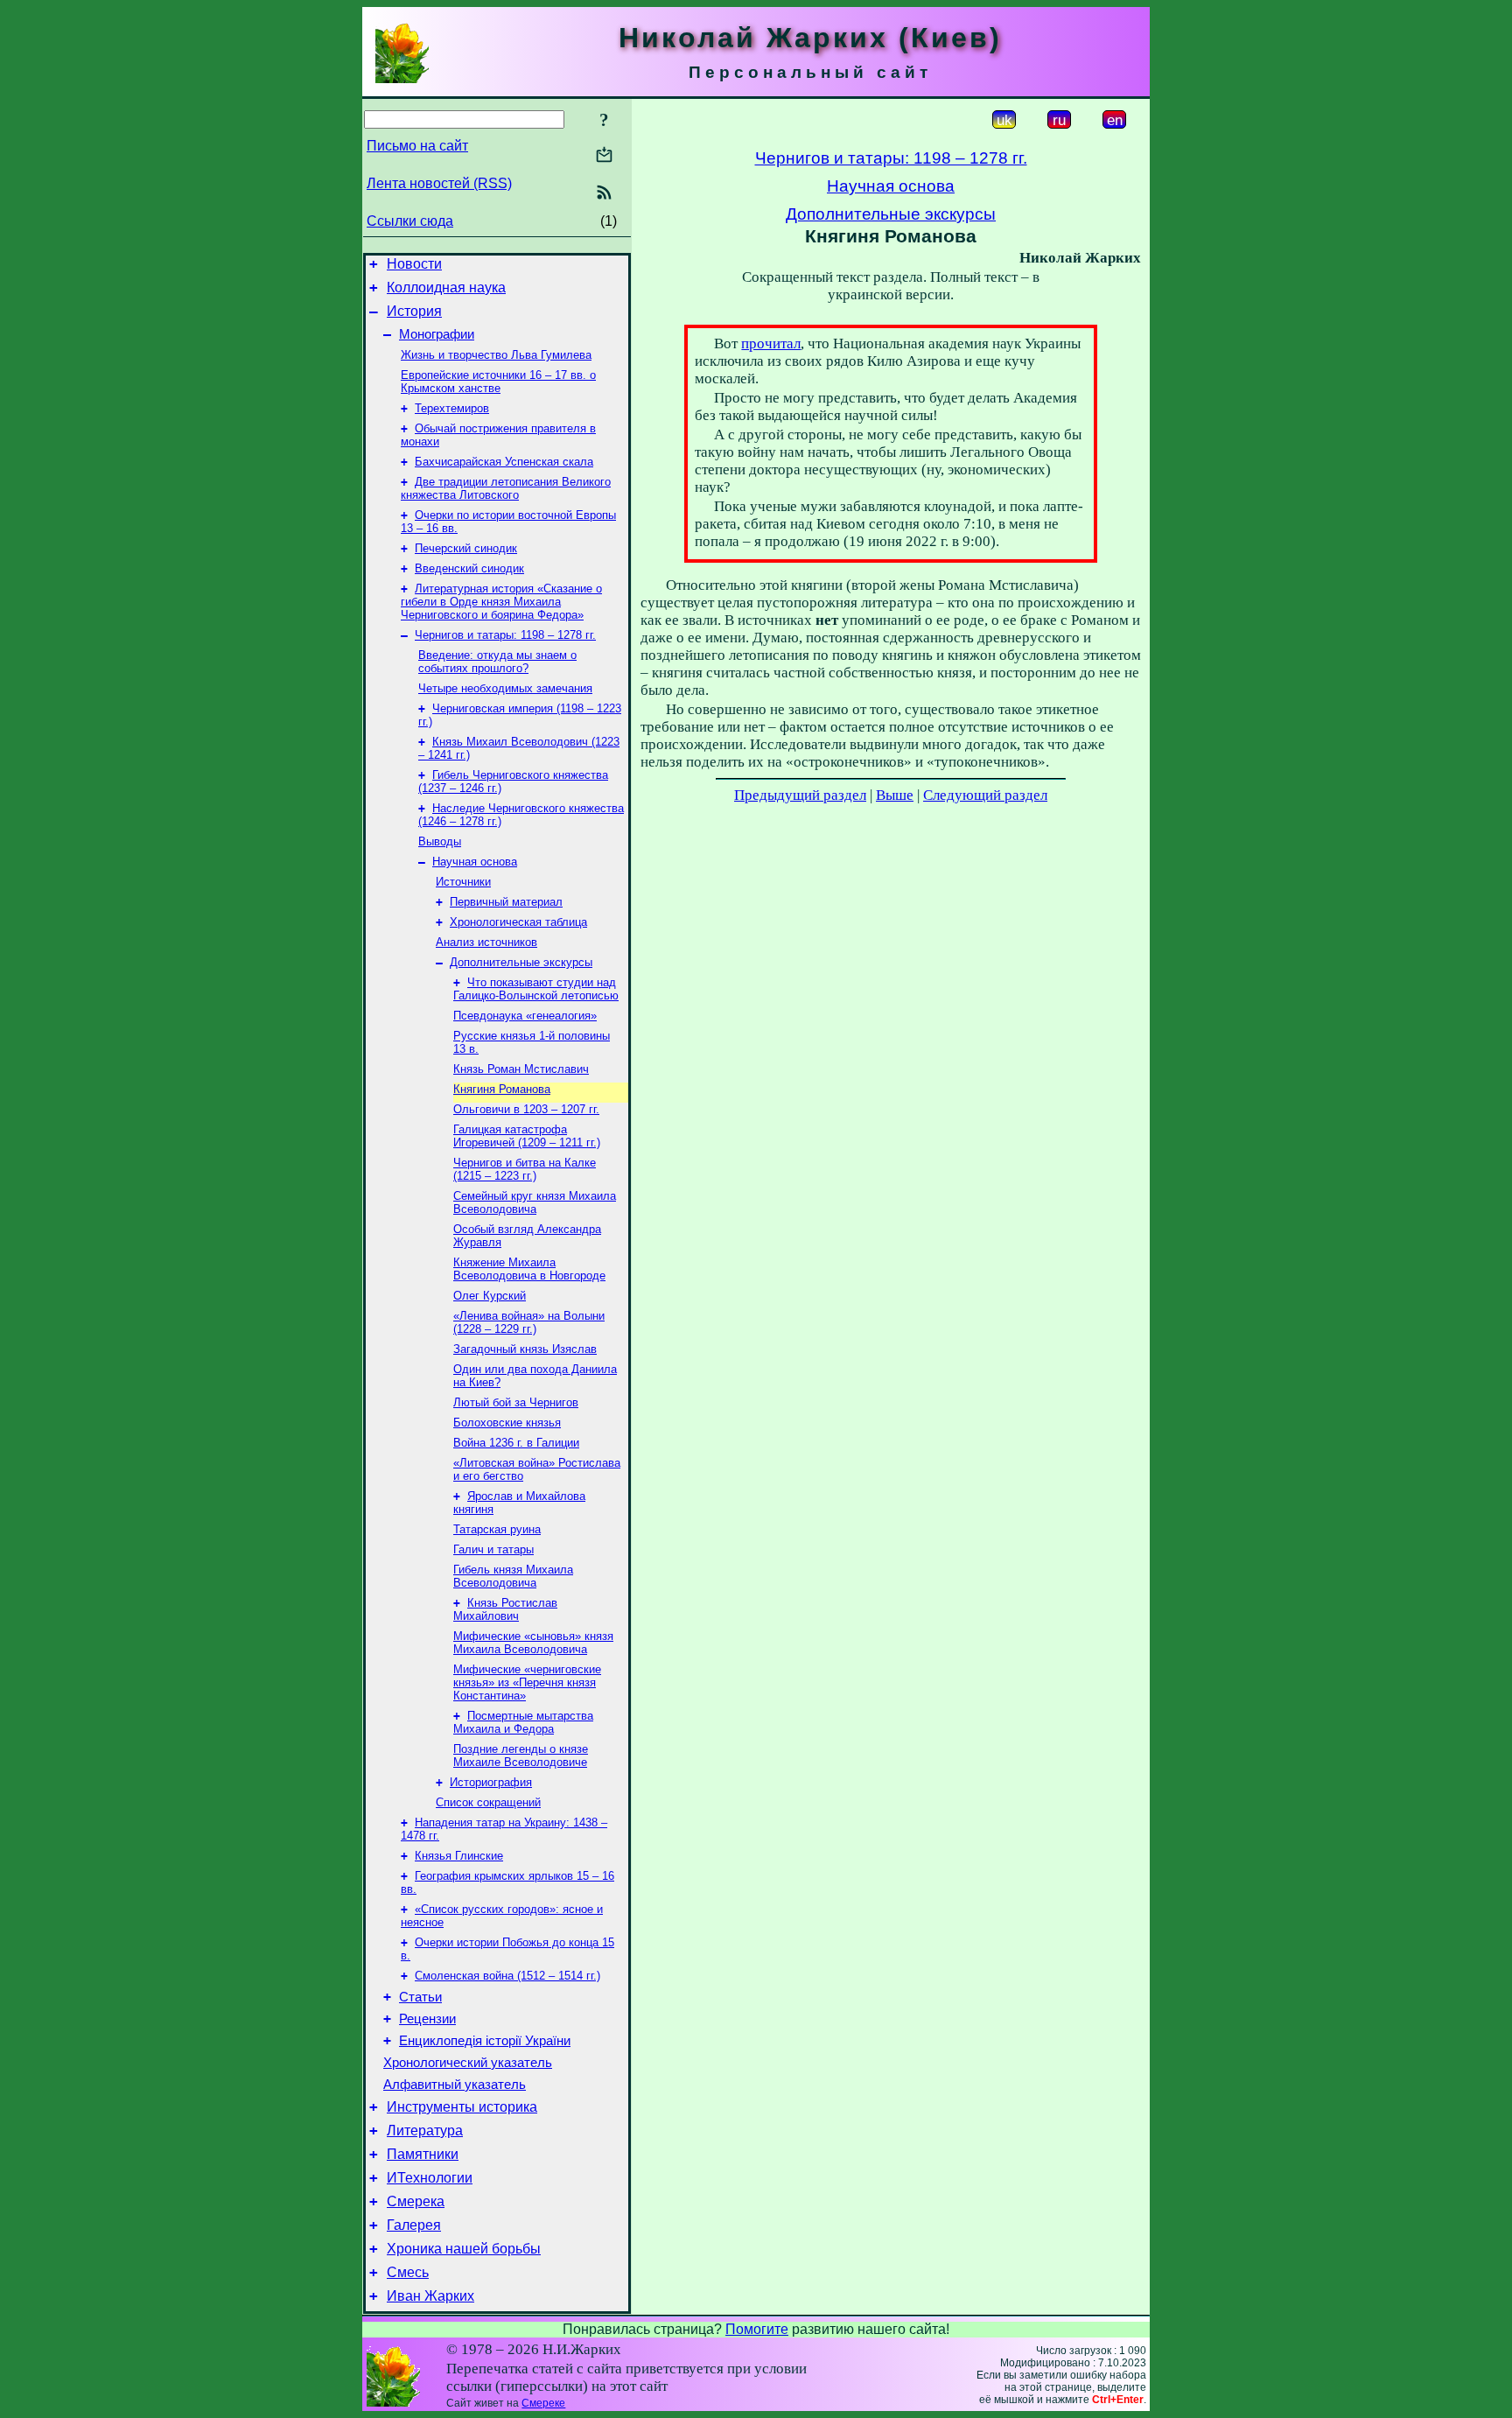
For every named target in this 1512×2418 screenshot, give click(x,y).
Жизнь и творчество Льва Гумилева (496, 355)
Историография (491, 1782)
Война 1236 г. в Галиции (516, 1443)
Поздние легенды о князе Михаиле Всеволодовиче (521, 1756)
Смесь (408, 2272)
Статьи (420, 1997)
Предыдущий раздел (800, 795)
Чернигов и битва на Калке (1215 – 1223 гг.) (525, 1169)
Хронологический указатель (468, 2063)
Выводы (440, 841)
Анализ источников (486, 942)
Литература (425, 2131)
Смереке (543, 2403)
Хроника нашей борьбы (464, 2249)
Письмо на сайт (417, 146)
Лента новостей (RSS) (439, 183)
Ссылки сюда (410, 221)
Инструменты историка (462, 2107)
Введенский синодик (469, 568)
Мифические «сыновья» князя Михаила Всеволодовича (533, 1643)
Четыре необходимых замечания (505, 688)
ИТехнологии (430, 2178)
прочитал (771, 343)
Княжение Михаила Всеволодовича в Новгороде (529, 1269)
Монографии (437, 334)
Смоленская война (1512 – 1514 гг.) (507, 1976)
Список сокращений (488, 1802)
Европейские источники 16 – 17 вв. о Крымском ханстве (498, 382)
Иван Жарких (430, 2296)
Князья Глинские (459, 1856)
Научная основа (475, 862)
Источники (463, 882)
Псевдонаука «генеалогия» (525, 1016)
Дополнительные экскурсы (521, 962)
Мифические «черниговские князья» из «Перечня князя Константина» (527, 1682)
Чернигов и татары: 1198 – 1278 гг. (505, 635)
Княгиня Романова (502, 1089)
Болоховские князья (507, 1423)
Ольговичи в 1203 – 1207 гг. (526, 1109)
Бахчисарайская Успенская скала (504, 462)
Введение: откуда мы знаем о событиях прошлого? (497, 662)
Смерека (416, 2201)
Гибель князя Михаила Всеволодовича (513, 1576)
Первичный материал (506, 902)
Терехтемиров (452, 408)
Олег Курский (490, 1296)
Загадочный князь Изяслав (525, 1349)
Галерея (414, 2225)
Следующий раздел (985, 795)
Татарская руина (497, 1529)
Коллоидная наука (446, 287)
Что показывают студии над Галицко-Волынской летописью (536, 989)
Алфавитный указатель (455, 2085)
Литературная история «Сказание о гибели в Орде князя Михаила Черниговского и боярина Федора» (501, 602)
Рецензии (427, 2019)
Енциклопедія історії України (485, 2041)
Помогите (757, 2329)
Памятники (423, 2154)
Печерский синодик (466, 548)
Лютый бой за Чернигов (516, 1402)
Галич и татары (493, 1549)
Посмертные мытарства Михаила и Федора (523, 1722)
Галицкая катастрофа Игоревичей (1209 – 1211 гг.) (527, 1136)
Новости (414, 264)
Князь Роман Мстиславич (521, 1069)
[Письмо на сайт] (604, 156)
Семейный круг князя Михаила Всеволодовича (535, 1202)
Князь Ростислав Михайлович (505, 1609)
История (414, 311)
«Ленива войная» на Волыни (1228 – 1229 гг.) (529, 1322)
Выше (895, 795)
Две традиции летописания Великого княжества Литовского (506, 488)
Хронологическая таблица (518, 922)
